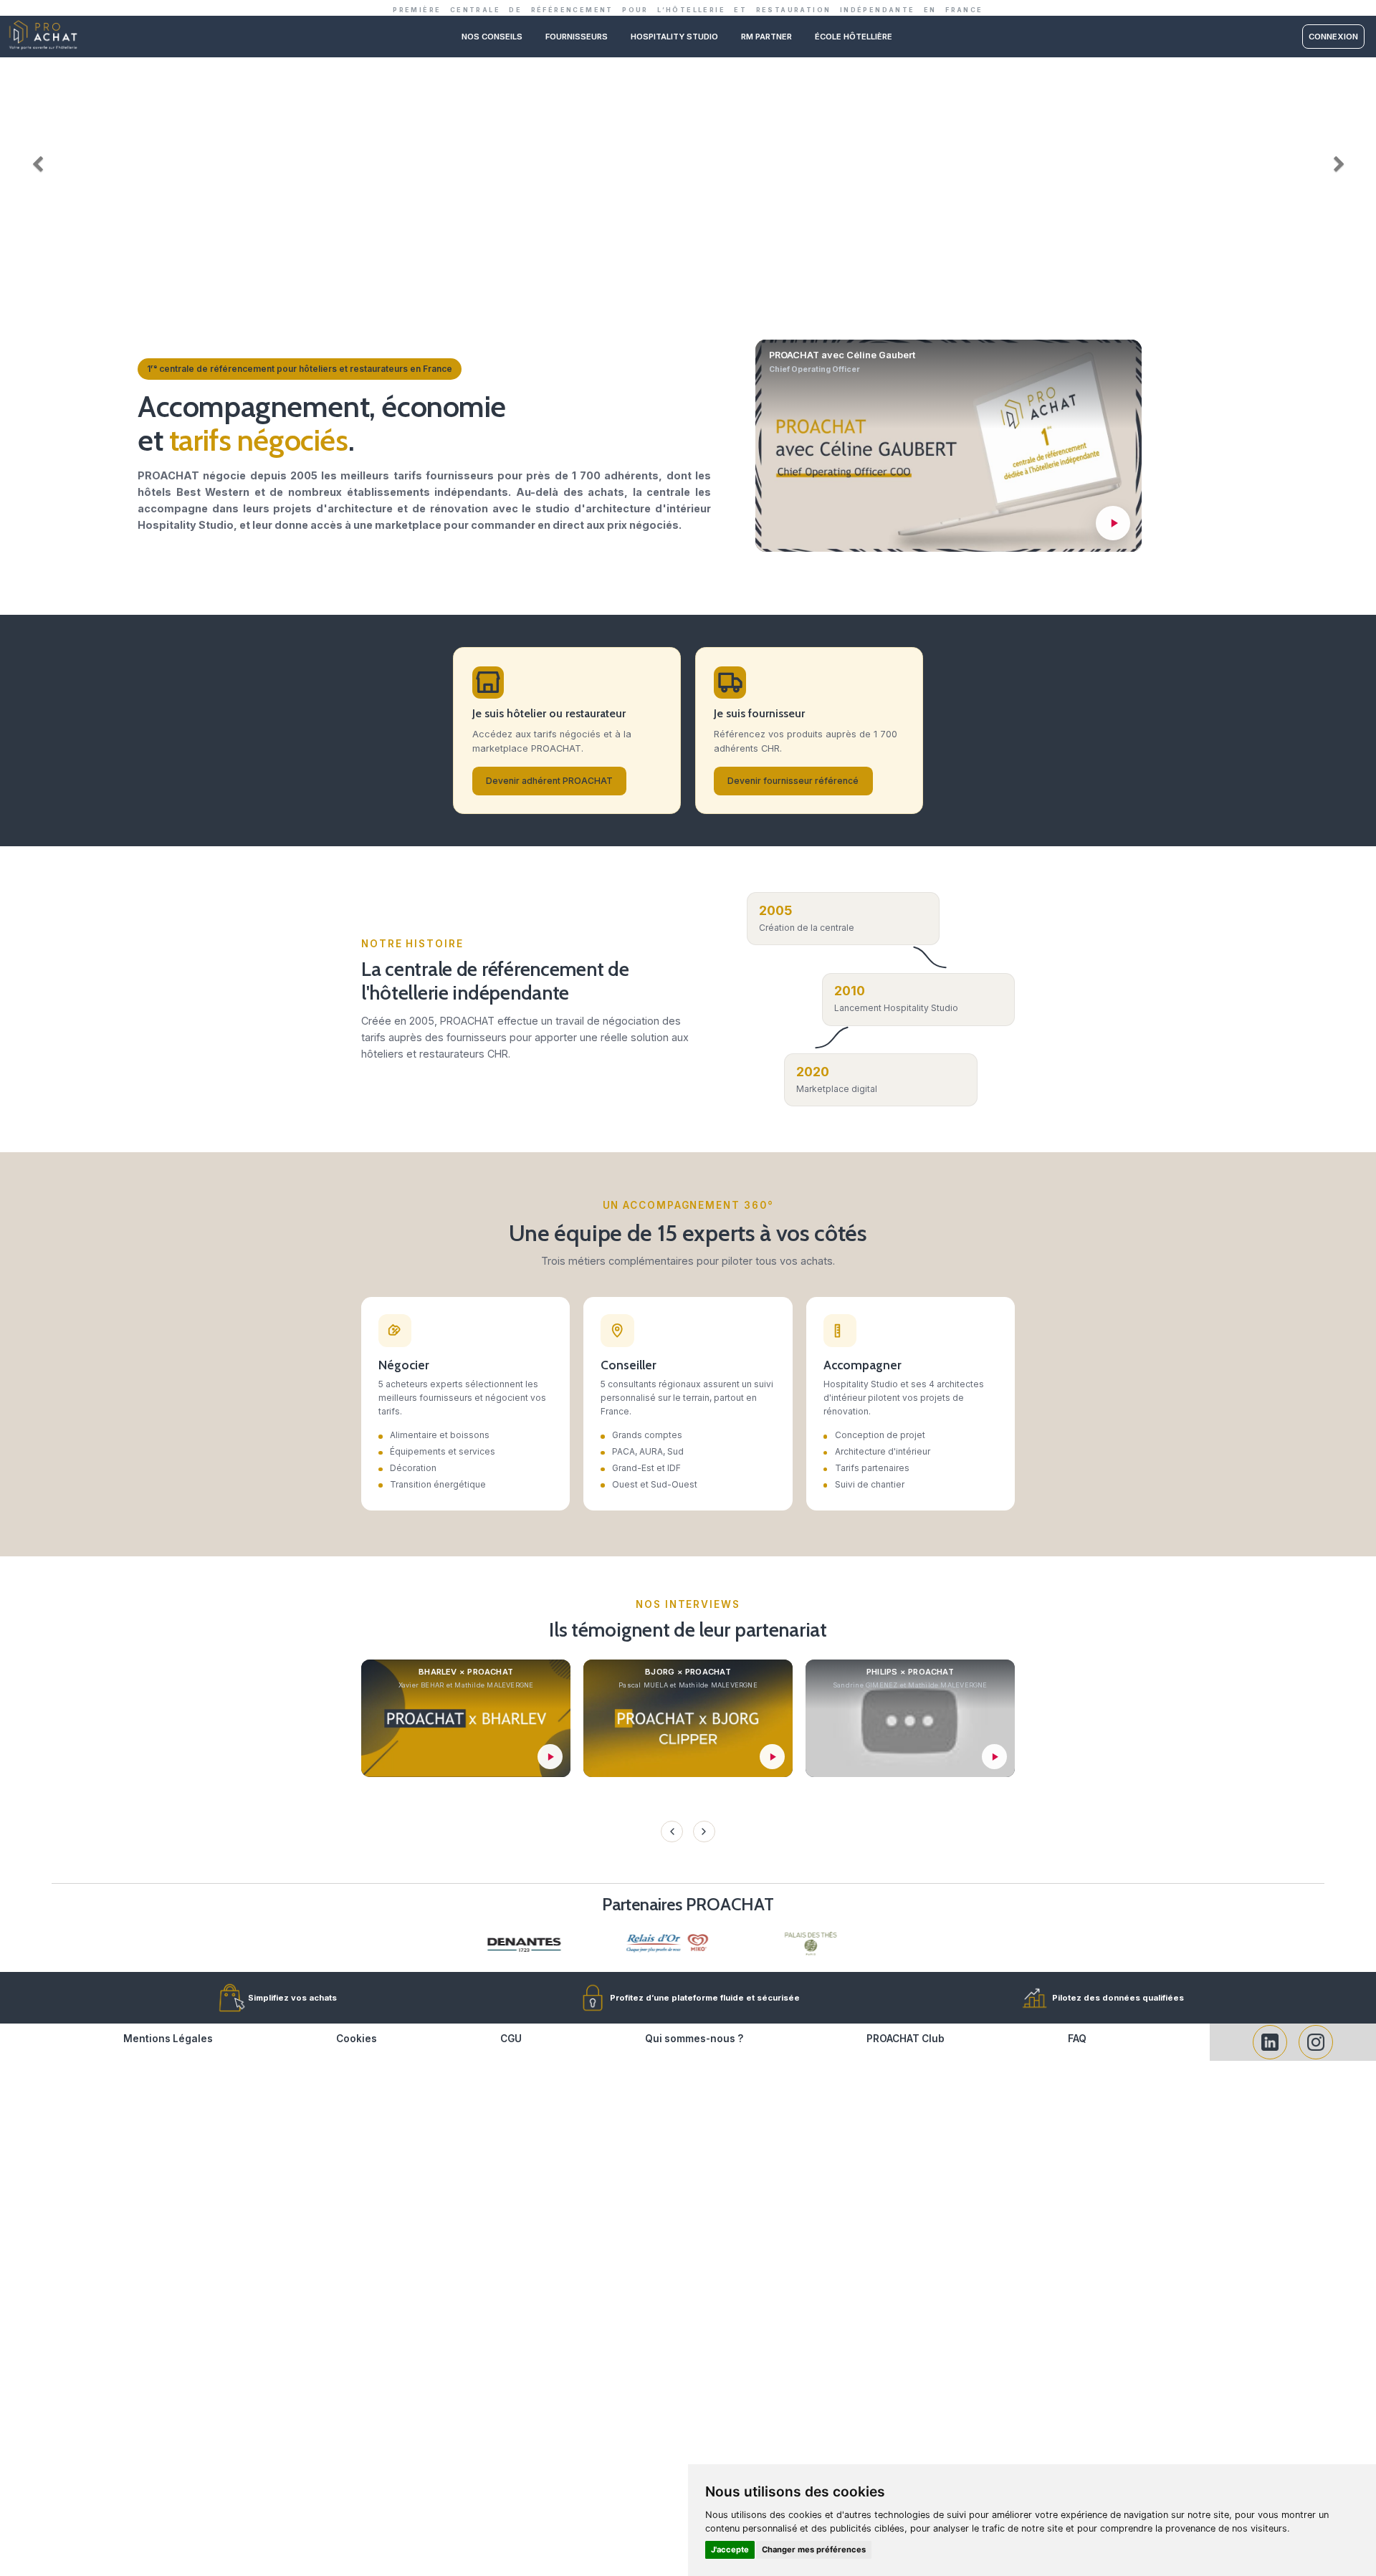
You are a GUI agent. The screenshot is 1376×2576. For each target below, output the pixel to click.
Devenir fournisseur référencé (793, 781)
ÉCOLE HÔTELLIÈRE (854, 37)
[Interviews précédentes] (672, 1832)
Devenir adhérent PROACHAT (549, 781)
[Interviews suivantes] (704, 1832)
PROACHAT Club (906, 2039)
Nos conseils (492, 37)
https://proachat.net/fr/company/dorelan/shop (688, 63)
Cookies (357, 2039)
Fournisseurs (577, 37)
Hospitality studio (674, 37)
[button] (34, 161)
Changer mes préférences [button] (814, 2549)
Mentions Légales (168, 2039)
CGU (511, 2039)
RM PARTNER (766, 37)
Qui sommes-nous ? (694, 2039)
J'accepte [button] (730, 2549)
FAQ (1077, 2039)
